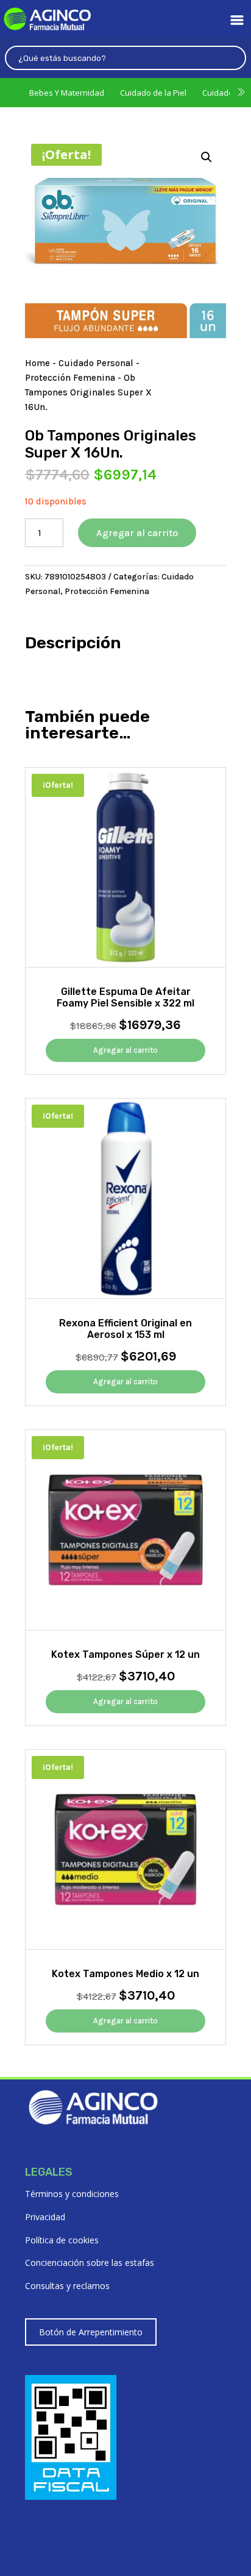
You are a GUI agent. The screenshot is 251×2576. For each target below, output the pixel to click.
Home (37, 363)
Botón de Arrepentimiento (91, 2332)
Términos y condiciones (72, 2194)
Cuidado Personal (96, 363)
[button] (207, 157)
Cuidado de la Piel (153, 93)
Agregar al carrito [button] (125, 1050)
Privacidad (45, 2217)
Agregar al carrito (137, 533)
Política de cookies (62, 2240)
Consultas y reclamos (67, 2286)
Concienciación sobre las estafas (90, 2263)
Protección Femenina (70, 378)
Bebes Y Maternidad (67, 93)
